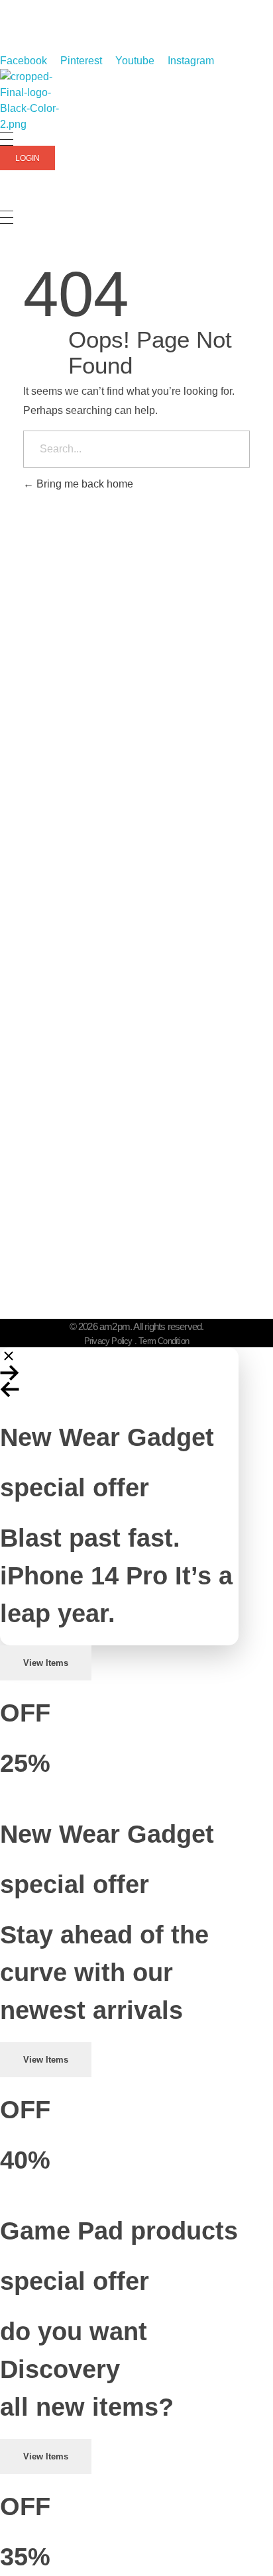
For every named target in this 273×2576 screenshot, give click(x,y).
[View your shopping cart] (6, 203)
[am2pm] (33, 101)
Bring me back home (83, 484)
